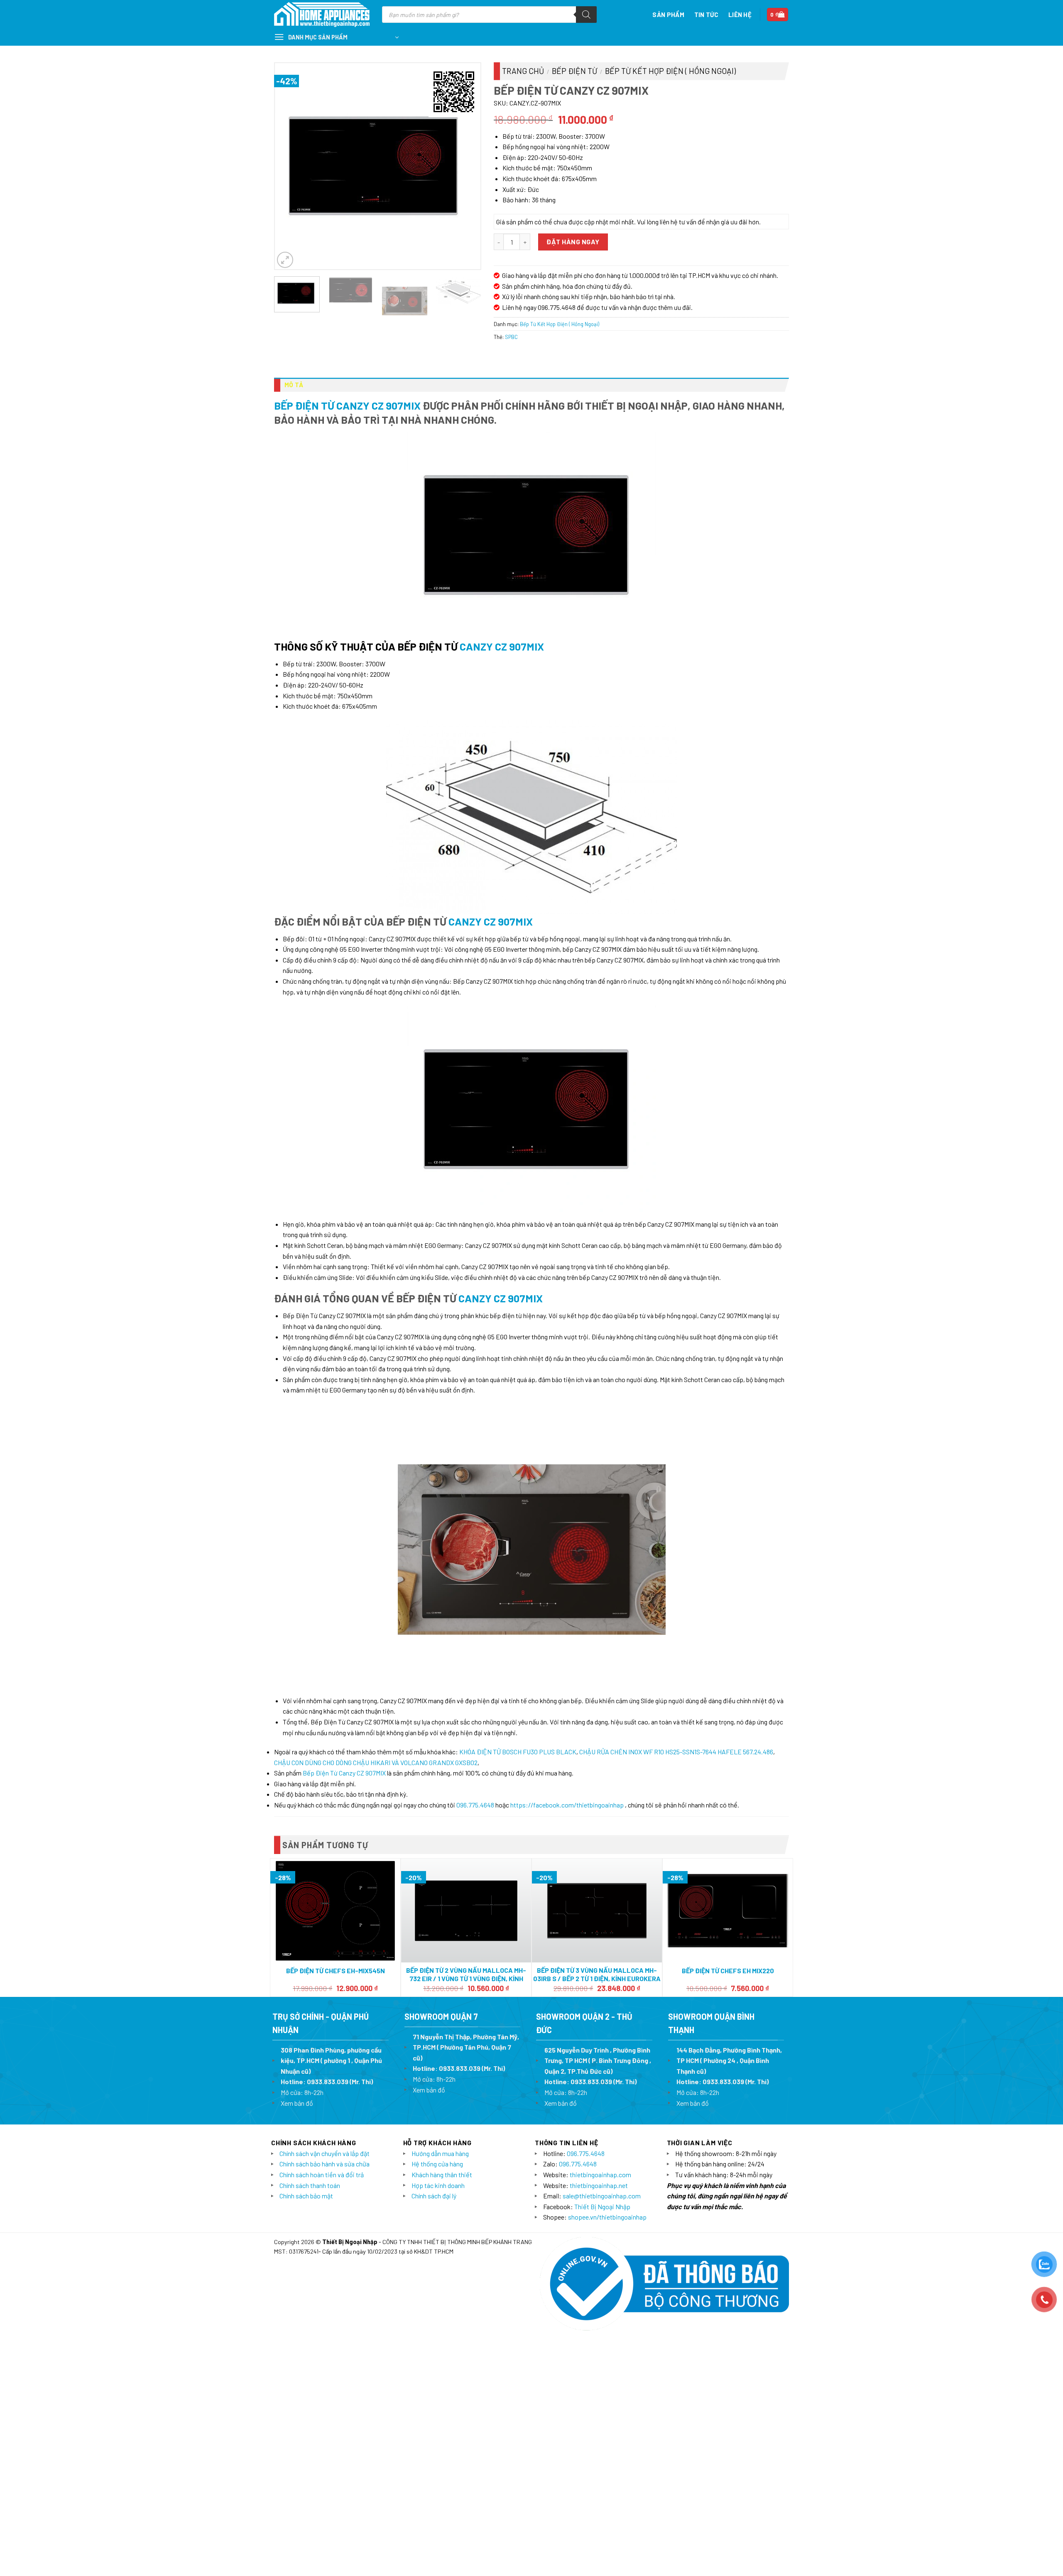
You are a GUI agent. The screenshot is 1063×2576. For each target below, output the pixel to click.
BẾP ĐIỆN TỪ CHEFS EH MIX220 (728, 1971)
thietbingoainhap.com (600, 2174)
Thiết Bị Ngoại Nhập (602, 2206)
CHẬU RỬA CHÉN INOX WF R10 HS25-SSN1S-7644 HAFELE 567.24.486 (676, 1752)
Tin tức (706, 15)
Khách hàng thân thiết (442, 2174)
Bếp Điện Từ (574, 71)
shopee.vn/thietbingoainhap (607, 2217)
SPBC (511, 337)
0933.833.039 (328, 2081)
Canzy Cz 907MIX (491, 921)
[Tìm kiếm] (586, 15)
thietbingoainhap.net (599, 2185)
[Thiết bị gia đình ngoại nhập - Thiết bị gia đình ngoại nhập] (322, 15)
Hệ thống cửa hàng (437, 2164)
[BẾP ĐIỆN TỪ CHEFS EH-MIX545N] (335, 1911)
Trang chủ (523, 71)
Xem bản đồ (297, 2103)
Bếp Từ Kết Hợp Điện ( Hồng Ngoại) (670, 71)
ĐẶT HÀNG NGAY (573, 242)
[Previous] (289, 166)
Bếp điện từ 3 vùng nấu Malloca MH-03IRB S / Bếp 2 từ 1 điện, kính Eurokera (597, 1974)
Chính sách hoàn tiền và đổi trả (322, 2174)
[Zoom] (285, 260)
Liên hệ (740, 15)
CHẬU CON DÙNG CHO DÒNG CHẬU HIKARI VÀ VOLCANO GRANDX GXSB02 (376, 1762)
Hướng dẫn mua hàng (440, 2153)
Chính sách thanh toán (310, 2185)
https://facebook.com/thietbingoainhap (567, 1805)
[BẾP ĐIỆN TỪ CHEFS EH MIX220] (728, 1911)
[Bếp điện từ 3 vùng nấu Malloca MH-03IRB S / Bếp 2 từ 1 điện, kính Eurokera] (597, 1911)
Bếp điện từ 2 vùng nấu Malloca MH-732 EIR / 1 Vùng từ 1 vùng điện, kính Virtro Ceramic (466, 1979)
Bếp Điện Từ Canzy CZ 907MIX (347, 405)
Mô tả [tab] (294, 385)
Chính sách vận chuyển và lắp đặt (325, 2153)
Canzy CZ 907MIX (502, 646)
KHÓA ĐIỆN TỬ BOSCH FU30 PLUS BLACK (518, 1752)
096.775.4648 (475, 1805)
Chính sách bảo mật (306, 2196)
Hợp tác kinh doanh (438, 2185)
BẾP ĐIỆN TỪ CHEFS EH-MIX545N (336, 1971)
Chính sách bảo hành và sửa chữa (325, 2164)
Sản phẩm (668, 15)
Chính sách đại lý (434, 2196)
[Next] (466, 166)
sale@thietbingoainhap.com (602, 2196)
